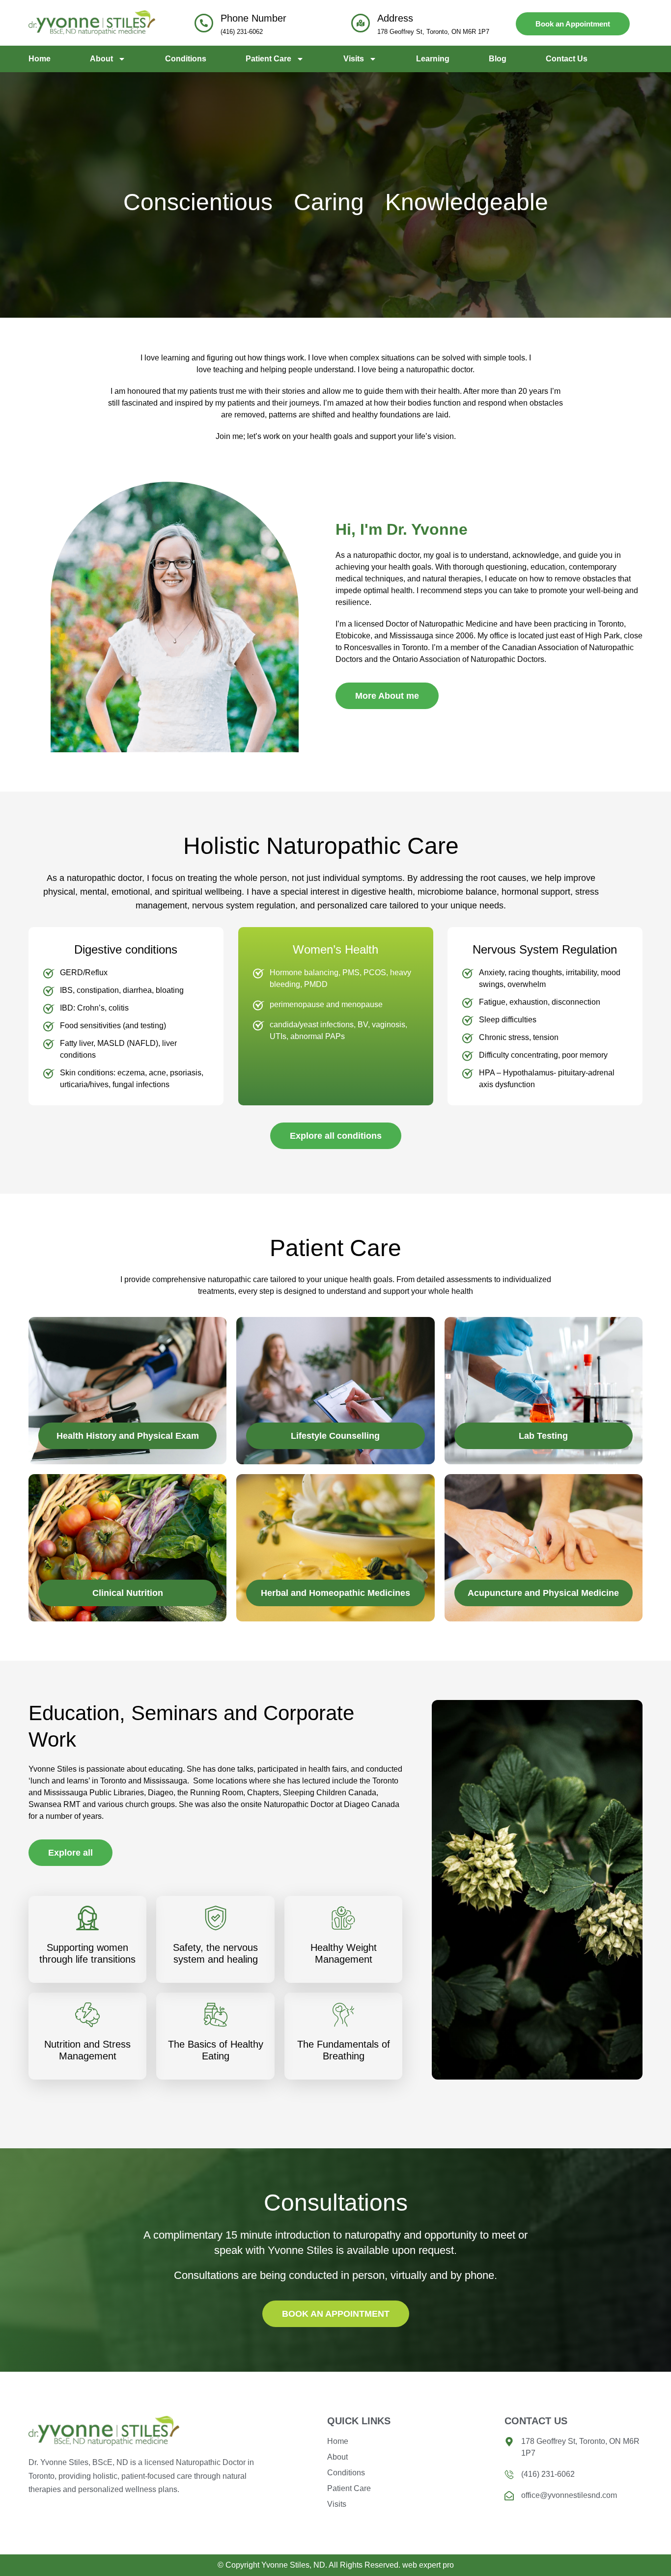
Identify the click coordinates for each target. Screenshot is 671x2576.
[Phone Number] (204, 23)
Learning (433, 59)
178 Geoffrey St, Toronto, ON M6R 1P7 (433, 32)
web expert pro (428, 2565)
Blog (498, 59)
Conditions (186, 59)
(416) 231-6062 (242, 32)
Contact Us (567, 59)
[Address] (361, 23)
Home (40, 59)
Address (395, 18)
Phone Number (253, 18)
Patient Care (268, 59)
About (101, 59)
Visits (354, 59)
